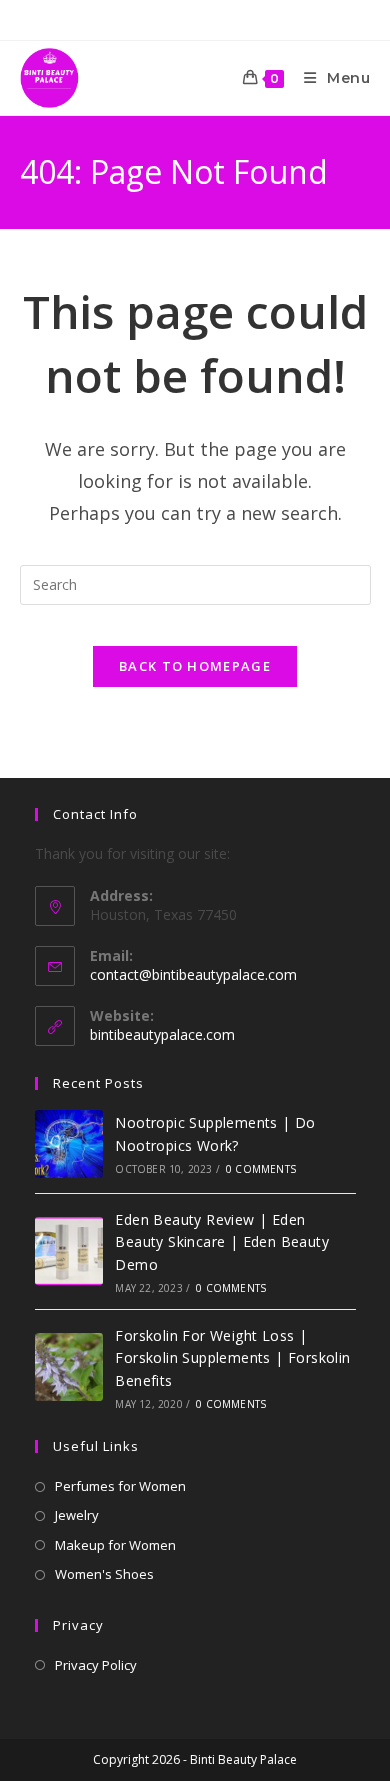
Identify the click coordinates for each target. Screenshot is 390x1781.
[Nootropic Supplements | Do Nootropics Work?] (69, 1144)
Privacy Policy (96, 1665)
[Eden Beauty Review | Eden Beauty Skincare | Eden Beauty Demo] (69, 1251)
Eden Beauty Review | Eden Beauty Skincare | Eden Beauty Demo (222, 1242)
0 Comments (261, 1169)
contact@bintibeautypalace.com (193, 974)
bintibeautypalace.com (162, 1034)
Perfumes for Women (120, 1486)
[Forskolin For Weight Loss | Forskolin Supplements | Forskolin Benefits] (69, 1367)
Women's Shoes (104, 1574)
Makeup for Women (115, 1545)
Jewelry (77, 1515)
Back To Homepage (195, 666)
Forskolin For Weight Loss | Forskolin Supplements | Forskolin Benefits (232, 1358)
